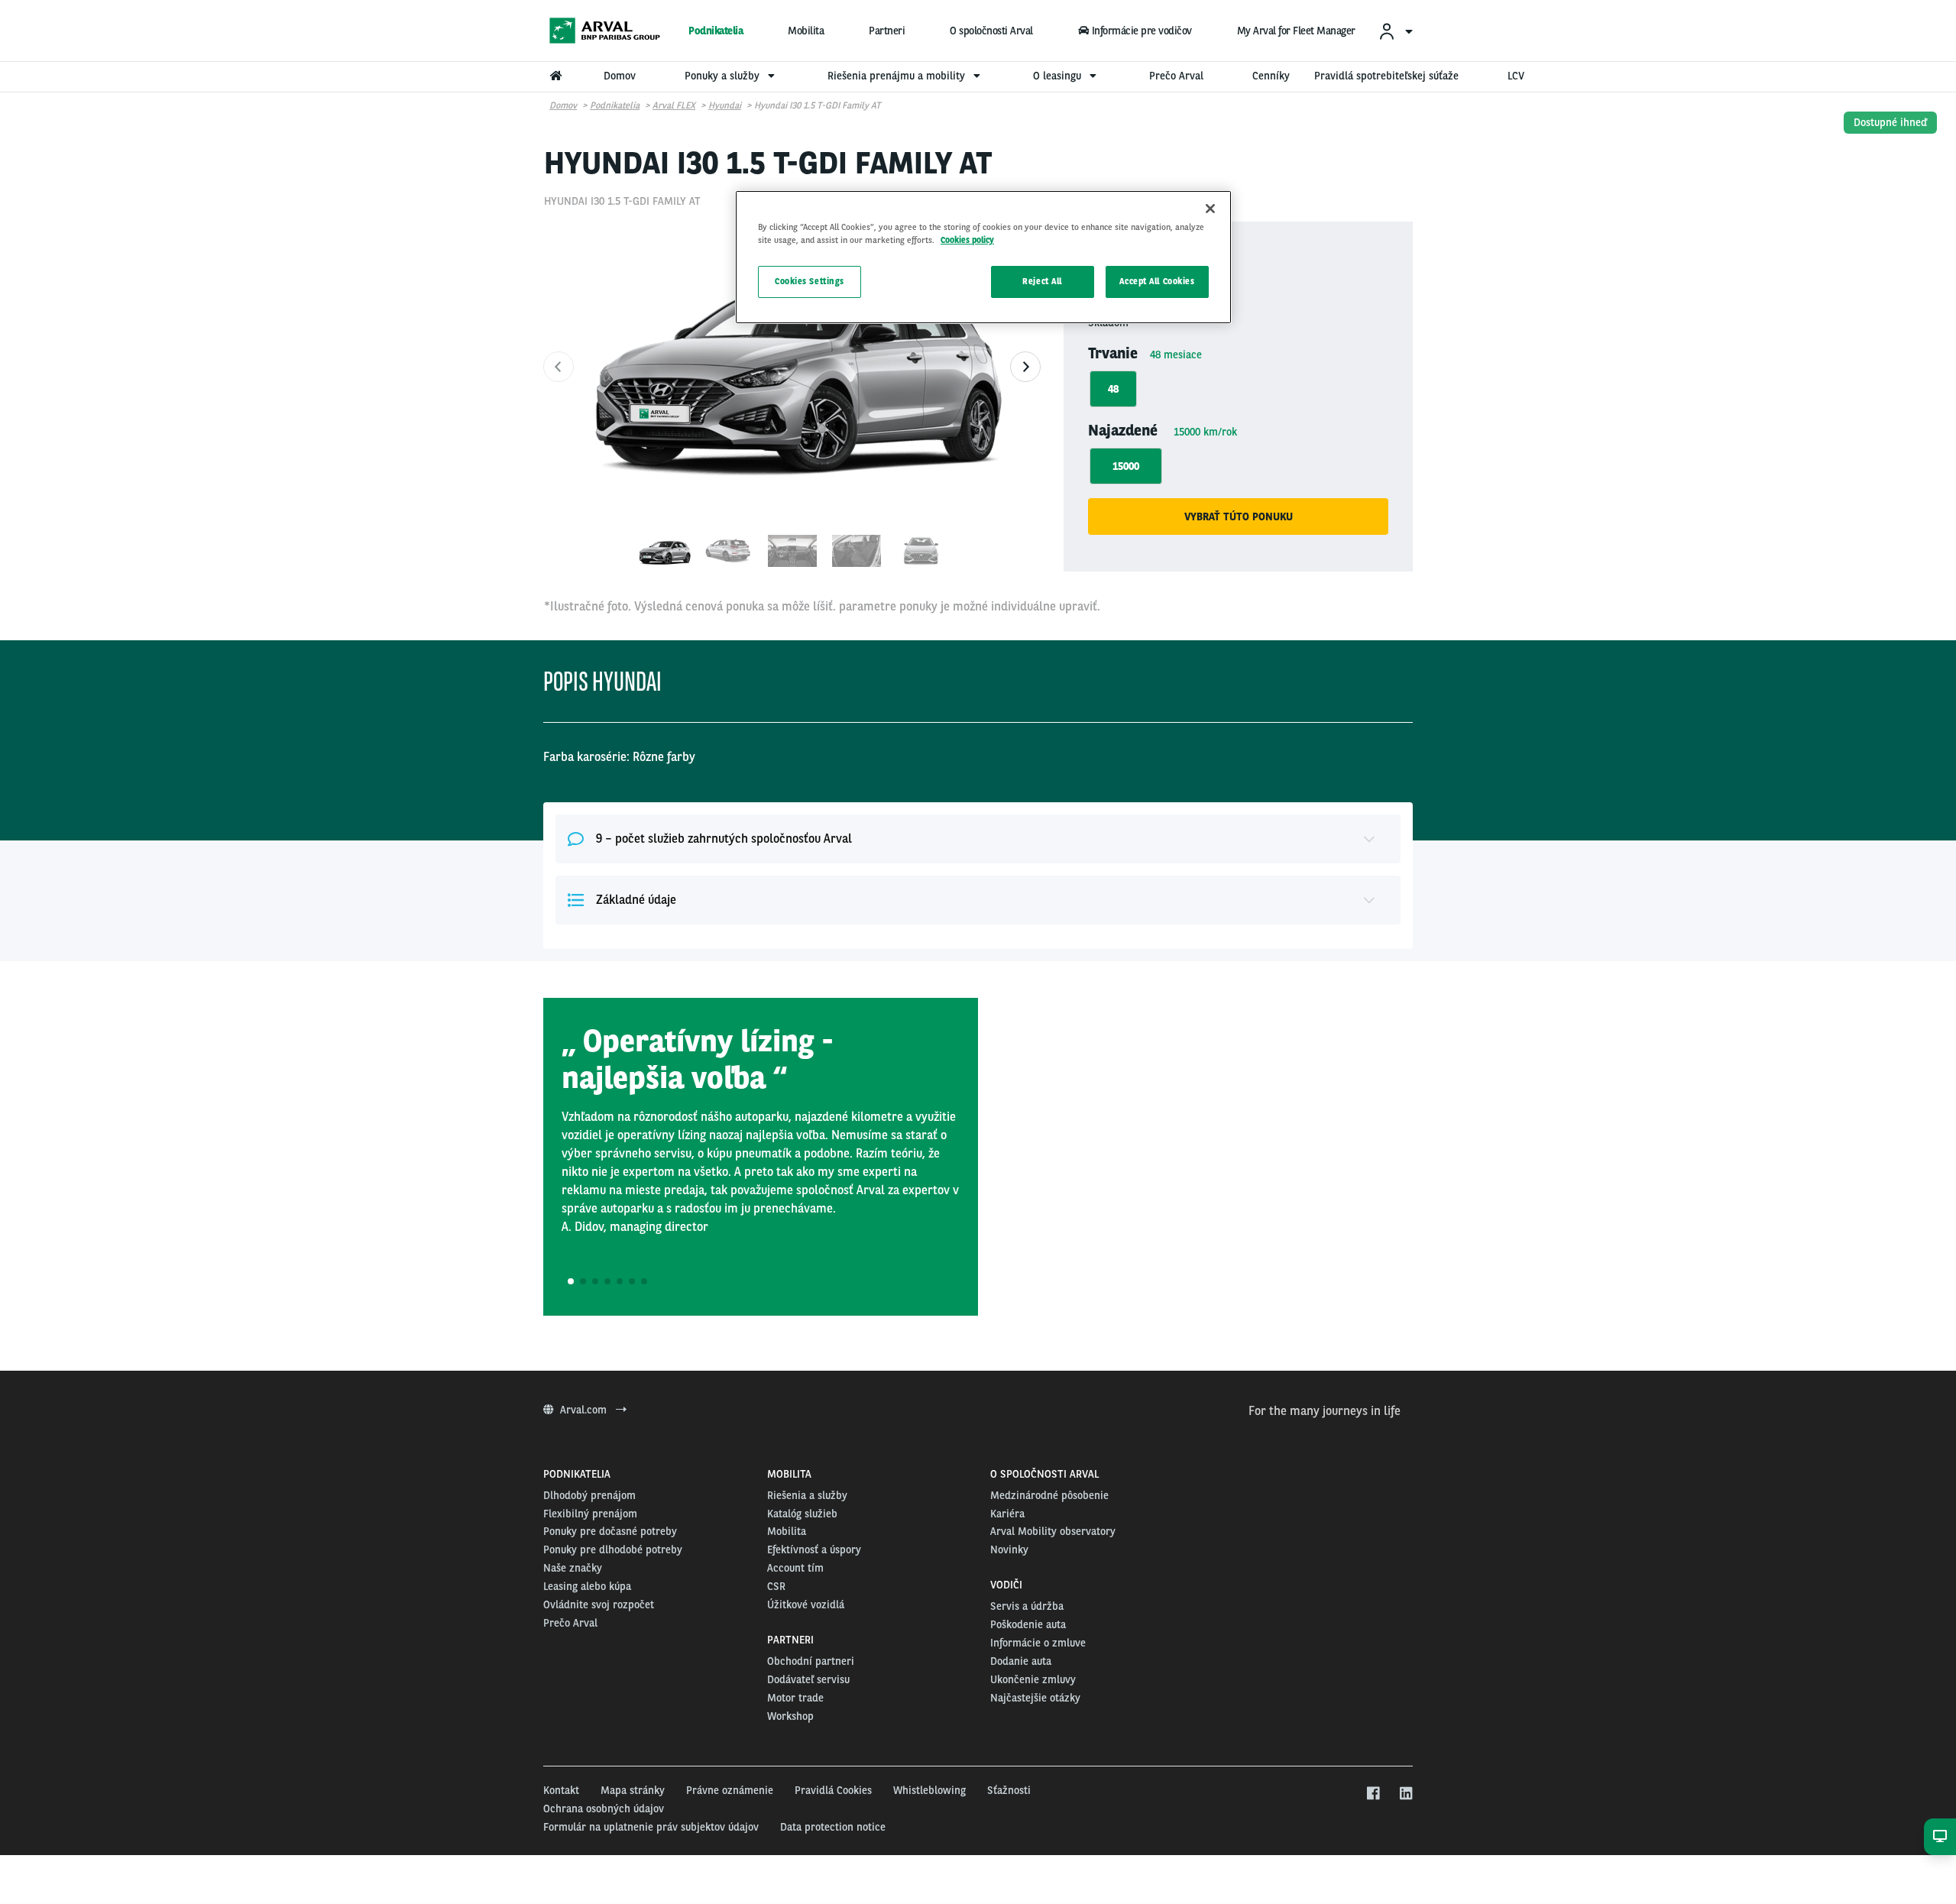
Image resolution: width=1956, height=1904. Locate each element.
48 (1113, 389)
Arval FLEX (674, 105)
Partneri (887, 31)
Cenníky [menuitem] (1271, 76)
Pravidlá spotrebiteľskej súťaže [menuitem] (1386, 76)
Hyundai (725, 105)
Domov (563, 105)
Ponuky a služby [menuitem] (724, 76)
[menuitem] (1395, 31)
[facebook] (1373, 1794)
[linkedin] (1405, 1794)
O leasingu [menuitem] (1059, 76)
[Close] (1210, 209)
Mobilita (806, 31)
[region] (983, 257)
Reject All (1042, 281)
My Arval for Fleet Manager (1296, 31)
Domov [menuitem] (620, 76)
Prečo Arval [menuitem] (1176, 76)
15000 (1126, 466)
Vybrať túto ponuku (1239, 516)
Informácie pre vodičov (1142, 31)
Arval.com (585, 1410)
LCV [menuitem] (1516, 76)
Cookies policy (967, 240)
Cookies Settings (810, 281)
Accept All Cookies (1157, 281)
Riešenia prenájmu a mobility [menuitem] (898, 76)
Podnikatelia (716, 31)
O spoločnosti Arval (991, 31)
